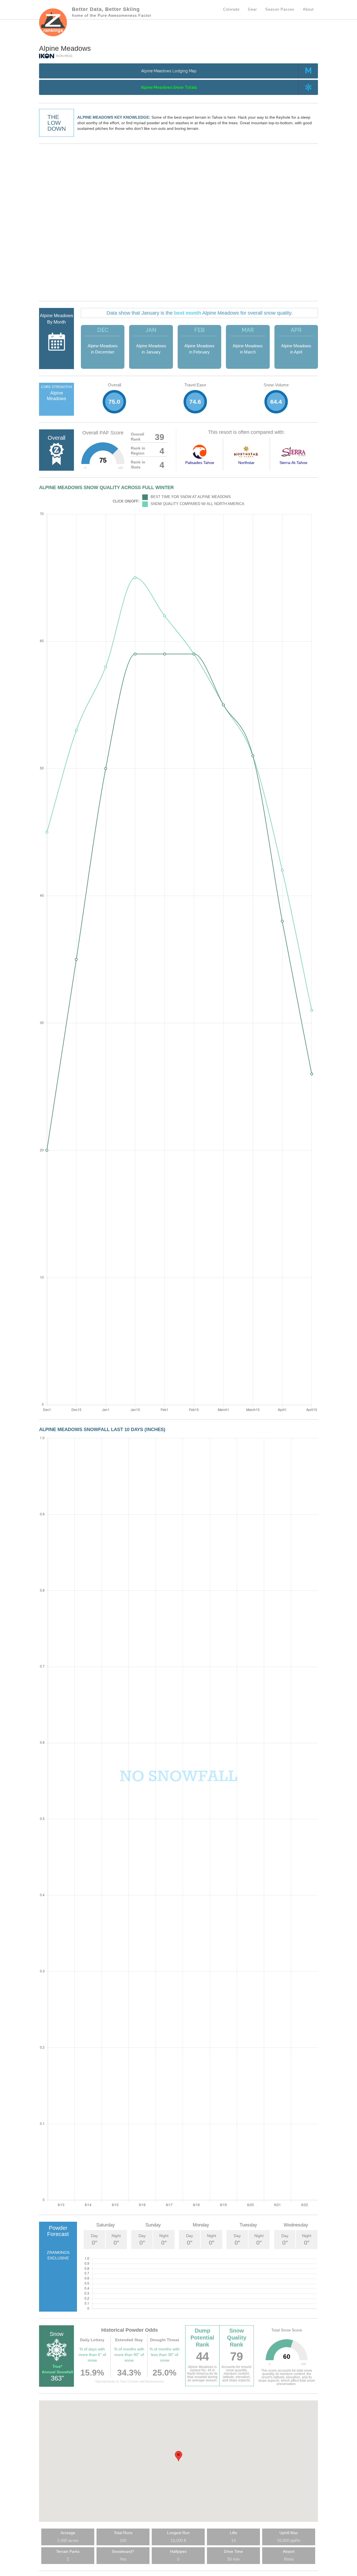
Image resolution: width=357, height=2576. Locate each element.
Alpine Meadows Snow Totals (169, 87)
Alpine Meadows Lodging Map (169, 71)
